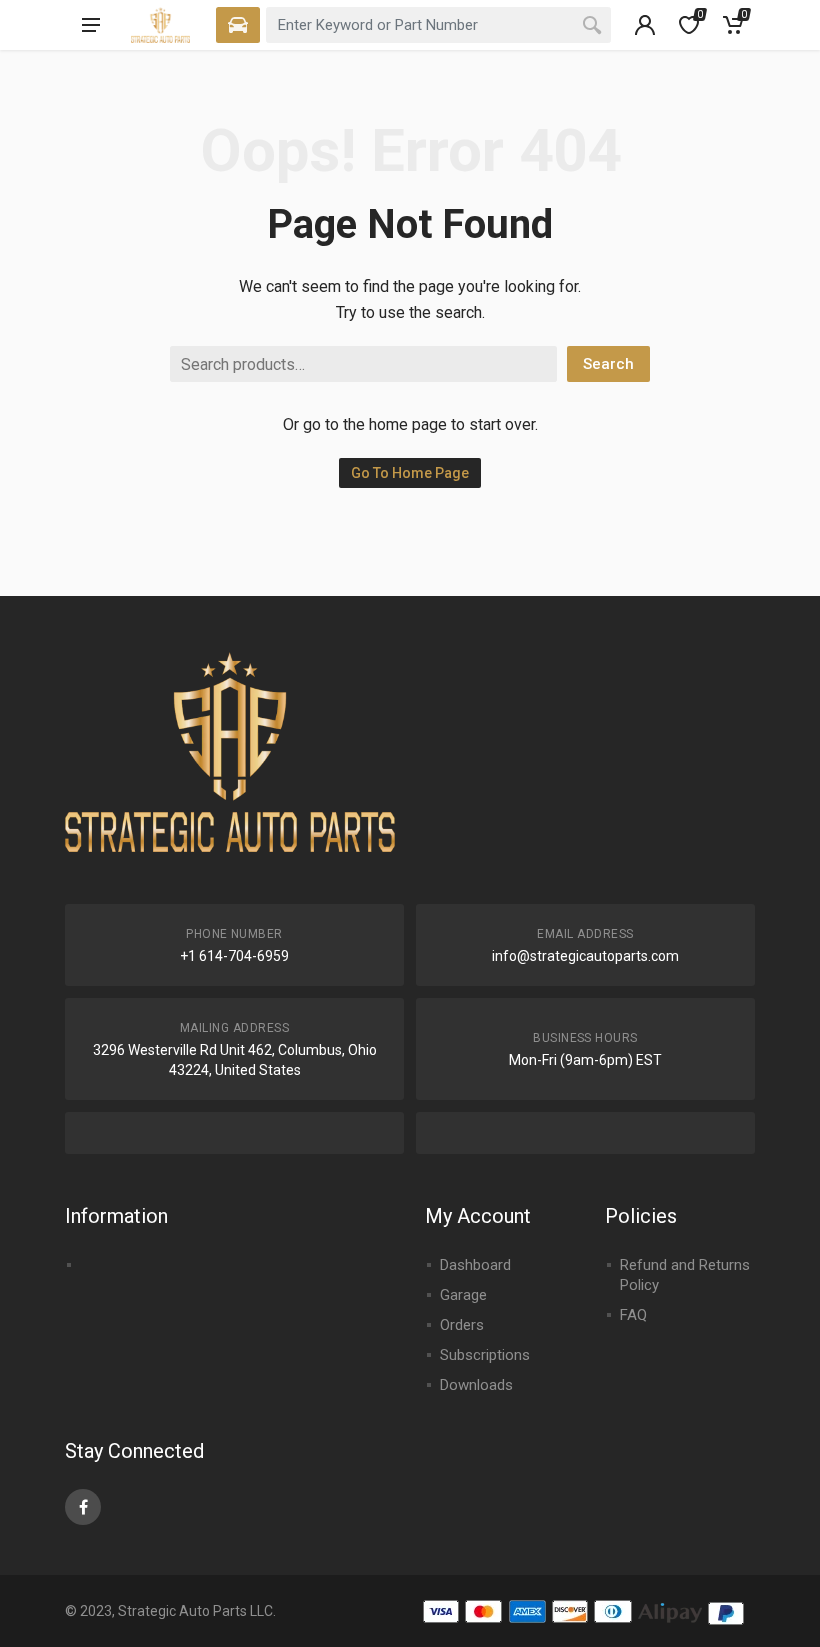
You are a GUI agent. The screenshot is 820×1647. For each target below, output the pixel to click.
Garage (463, 1295)
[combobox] (438, 25)
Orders (462, 1325)
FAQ (633, 1315)
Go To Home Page (410, 473)
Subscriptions (485, 1355)
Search (608, 364)
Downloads (476, 1385)
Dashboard (475, 1265)
